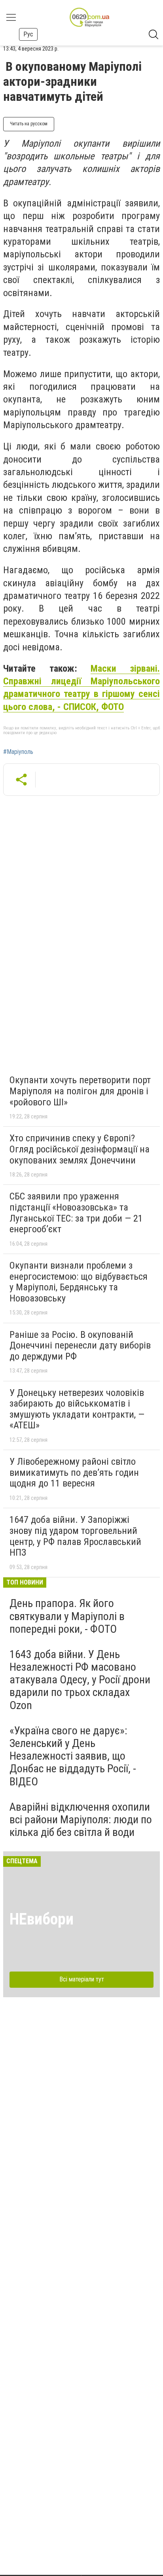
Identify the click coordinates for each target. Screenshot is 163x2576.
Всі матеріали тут (82, 1979)
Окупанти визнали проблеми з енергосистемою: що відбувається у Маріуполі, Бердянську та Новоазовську (79, 1282)
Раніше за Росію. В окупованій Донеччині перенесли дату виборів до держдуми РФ (80, 1346)
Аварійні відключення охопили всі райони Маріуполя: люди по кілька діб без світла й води (81, 1820)
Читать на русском (29, 124)
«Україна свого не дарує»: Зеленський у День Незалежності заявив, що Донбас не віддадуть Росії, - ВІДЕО (73, 1756)
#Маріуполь (18, 752)
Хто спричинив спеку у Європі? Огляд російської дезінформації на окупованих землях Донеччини (80, 1149)
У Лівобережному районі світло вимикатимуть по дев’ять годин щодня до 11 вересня (74, 1472)
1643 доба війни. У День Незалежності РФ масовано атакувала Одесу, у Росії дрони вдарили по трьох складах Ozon (80, 1680)
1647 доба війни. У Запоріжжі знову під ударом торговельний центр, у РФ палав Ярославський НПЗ (75, 1536)
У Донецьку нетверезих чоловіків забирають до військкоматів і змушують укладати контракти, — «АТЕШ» (77, 1409)
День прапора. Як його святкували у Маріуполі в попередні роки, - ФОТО (67, 1616)
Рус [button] (28, 34)
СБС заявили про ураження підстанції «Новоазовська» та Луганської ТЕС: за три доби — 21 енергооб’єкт (76, 1213)
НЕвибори (42, 1919)
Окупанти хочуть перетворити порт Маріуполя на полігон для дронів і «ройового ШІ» (80, 1091)
